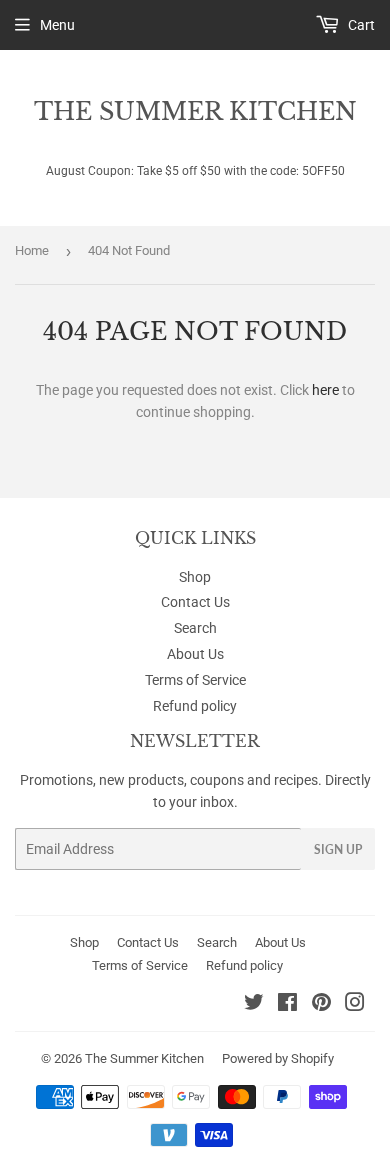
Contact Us (195, 602)
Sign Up (338, 849)
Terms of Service (195, 680)
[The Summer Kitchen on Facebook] (287, 1005)
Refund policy (195, 706)
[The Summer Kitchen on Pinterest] (321, 1005)
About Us (195, 654)
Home (32, 250)
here (325, 390)
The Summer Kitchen (195, 111)
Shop (195, 577)
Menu (57, 25)
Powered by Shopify (278, 1058)
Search (195, 628)
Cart (360, 25)
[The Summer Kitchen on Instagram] (355, 1005)
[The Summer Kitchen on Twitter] (254, 1005)
